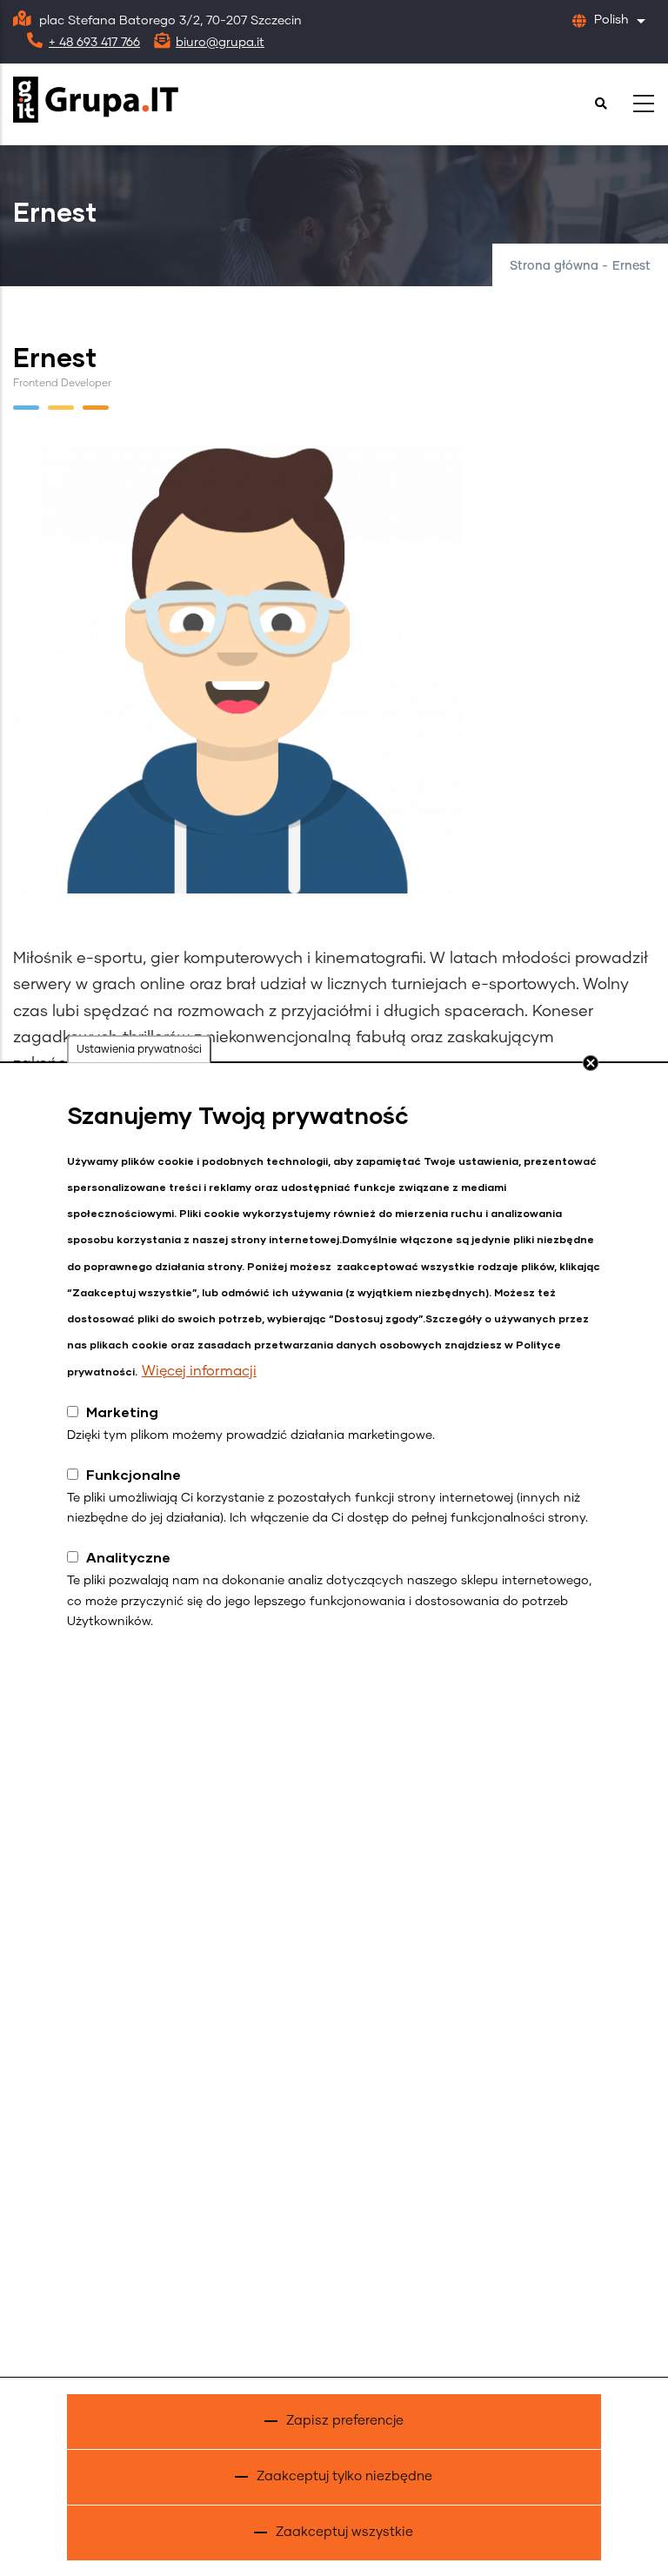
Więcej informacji (199, 1371)
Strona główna (554, 266)
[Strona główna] (96, 100)
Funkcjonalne (134, 1474)
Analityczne (128, 1557)
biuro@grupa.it (220, 43)
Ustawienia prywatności (139, 1050)
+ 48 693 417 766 (94, 43)
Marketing (122, 1412)
